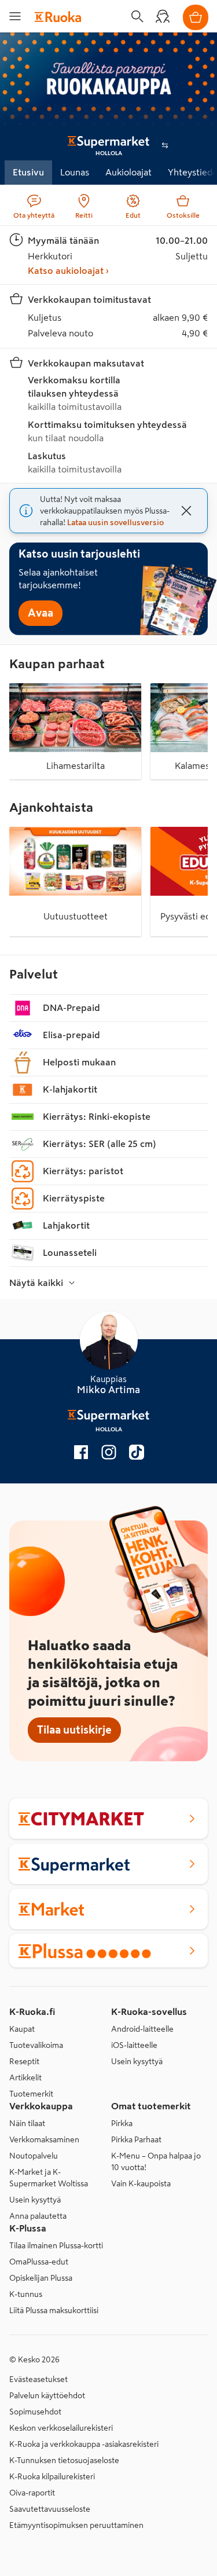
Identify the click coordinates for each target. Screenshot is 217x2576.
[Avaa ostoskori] (196, 17)
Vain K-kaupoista (141, 2183)
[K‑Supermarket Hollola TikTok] (137, 1454)
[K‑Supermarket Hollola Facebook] (81, 1454)
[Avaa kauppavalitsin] (165, 145)
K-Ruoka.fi (32, 2011)
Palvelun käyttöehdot (47, 2395)
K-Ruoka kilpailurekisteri (52, 2476)
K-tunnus (26, 2294)
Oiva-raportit (32, 2493)
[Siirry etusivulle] (58, 16)
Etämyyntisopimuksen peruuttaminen (76, 2525)
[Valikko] (15, 16)
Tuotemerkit (31, 2094)
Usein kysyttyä (137, 2061)
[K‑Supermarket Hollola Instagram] (109, 1454)
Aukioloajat (128, 172)
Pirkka (122, 2123)
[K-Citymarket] (108, 1819)
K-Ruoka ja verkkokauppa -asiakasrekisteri (84, 2444)
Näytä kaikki (36, 1282)
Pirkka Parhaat (136, 2139)
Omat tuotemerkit (151, 2106)
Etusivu (28, 172)
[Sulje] (186, 511)
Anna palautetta (38, 2216)
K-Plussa (28, 2228)
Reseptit (24, 2061)
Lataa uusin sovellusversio (115, 522)
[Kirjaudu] (163, 16)
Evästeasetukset (38, 2379)
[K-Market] (108, 1909)
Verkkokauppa (41, 2106)
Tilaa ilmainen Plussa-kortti (56, 2245)
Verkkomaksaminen (44, 2139)
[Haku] (137, 16)
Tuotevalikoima (36, 2045)
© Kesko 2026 (34, 2359)
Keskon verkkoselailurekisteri (61, 2428)
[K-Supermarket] (108, 1864)
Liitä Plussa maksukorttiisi (54, 2310)
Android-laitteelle (142, 2029)
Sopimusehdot (35, 2412)
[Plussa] (108, 1951)
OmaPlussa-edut (39, 2262)
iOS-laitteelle (134, 2045)
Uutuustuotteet (76, 916)
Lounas (75, 172)
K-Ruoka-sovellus (149, 2011)
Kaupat (22, 2029)
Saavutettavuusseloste (50, 2509)
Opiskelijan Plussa (41, 2278)
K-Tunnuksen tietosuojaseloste (64, 2460)
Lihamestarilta (76, 765)
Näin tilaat (27, 2123)
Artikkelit (25, 2077)
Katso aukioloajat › (68, 270)
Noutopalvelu (34, 2156)
